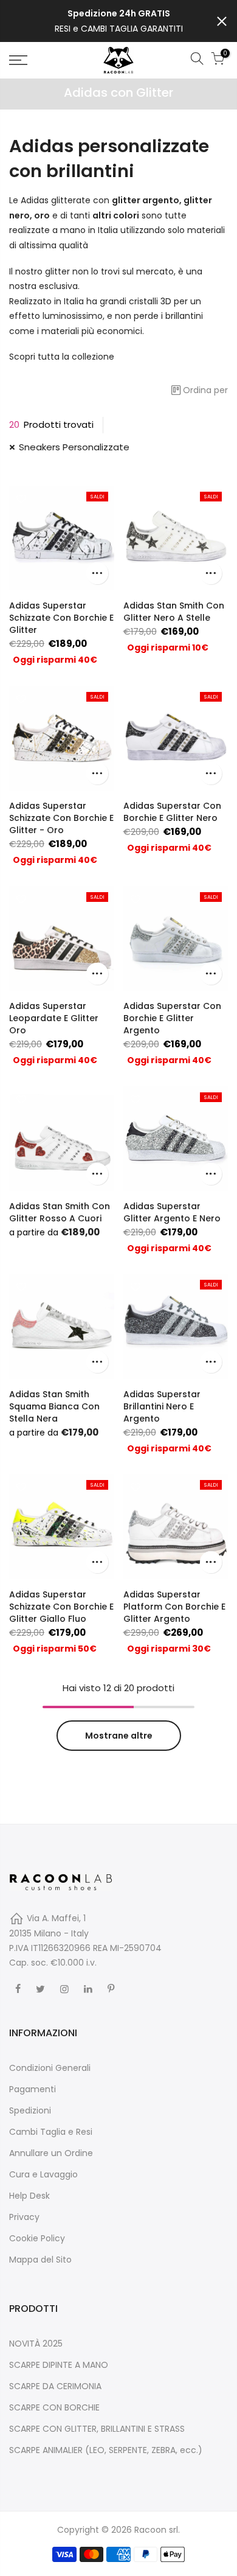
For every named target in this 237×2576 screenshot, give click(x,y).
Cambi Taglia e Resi (51, 2132)
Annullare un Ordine (51, 2153)
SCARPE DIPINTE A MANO (59, 2365)
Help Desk (29, 2196)
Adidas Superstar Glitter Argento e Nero (172, 1212)
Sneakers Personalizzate (74, 447)
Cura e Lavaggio (43, 2174)
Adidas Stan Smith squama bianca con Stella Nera (54, 1406)
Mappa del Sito (40, 2260)
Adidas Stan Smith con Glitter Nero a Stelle (174, 612)
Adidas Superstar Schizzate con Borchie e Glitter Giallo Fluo (61, 1607)
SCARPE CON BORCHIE (54, 2407)
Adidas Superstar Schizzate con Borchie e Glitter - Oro (61, 818)
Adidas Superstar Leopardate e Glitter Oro (54, 1018)
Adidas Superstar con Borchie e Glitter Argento (172, 1018)
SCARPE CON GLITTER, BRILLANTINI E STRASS (97, 2429)
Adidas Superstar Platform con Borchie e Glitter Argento (174, 1607)
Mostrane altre (119, 1736)
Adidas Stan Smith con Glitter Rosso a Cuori (60, 1212)
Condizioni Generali (50, 2068)
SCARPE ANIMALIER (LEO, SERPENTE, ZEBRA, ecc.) (106, 2450)
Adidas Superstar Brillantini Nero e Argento (162, 1406)
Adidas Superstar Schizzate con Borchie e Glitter (61, 618)
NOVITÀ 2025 (36, 2344)
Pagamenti (33, 2089)
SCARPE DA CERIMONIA (55, 2386)
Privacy (24, 2217)
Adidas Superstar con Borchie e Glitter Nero (172, 812)
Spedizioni (30, 2110)
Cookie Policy (37, 2238)
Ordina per (205, 390)
